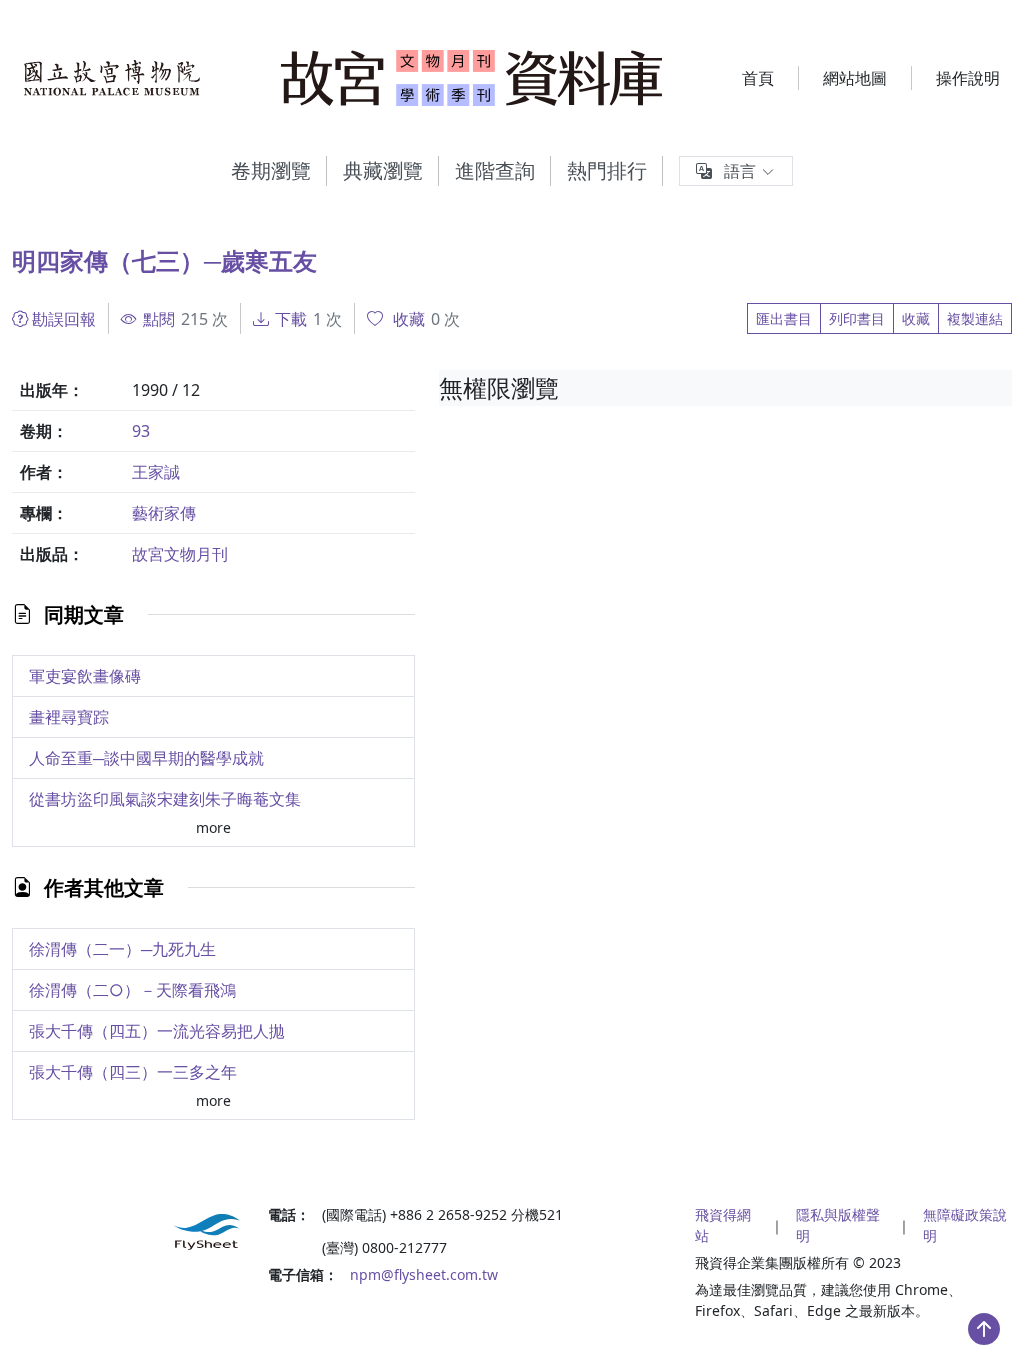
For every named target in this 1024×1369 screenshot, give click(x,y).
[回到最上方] (984, 1329)
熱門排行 (607, 170)
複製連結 (975, 318)
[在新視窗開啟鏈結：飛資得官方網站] (128, 1232)
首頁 (758, 78)
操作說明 (968, 78)
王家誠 (156, 472)
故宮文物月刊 (180, 554)
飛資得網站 (723, 1225)
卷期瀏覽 (271, 170)
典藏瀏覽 (383, 170)
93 (141, 431)
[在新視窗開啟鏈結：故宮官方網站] (112, 78)
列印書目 (857, 318)
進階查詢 (495, 170)
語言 (740, 171)
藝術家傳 (164, 513)
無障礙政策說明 (965, 1225)
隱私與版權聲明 (838, 1225)
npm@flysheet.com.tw (424, 1274)
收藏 (916, 318)
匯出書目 (784, 318)
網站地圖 (855, 78)
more (213, 827)
